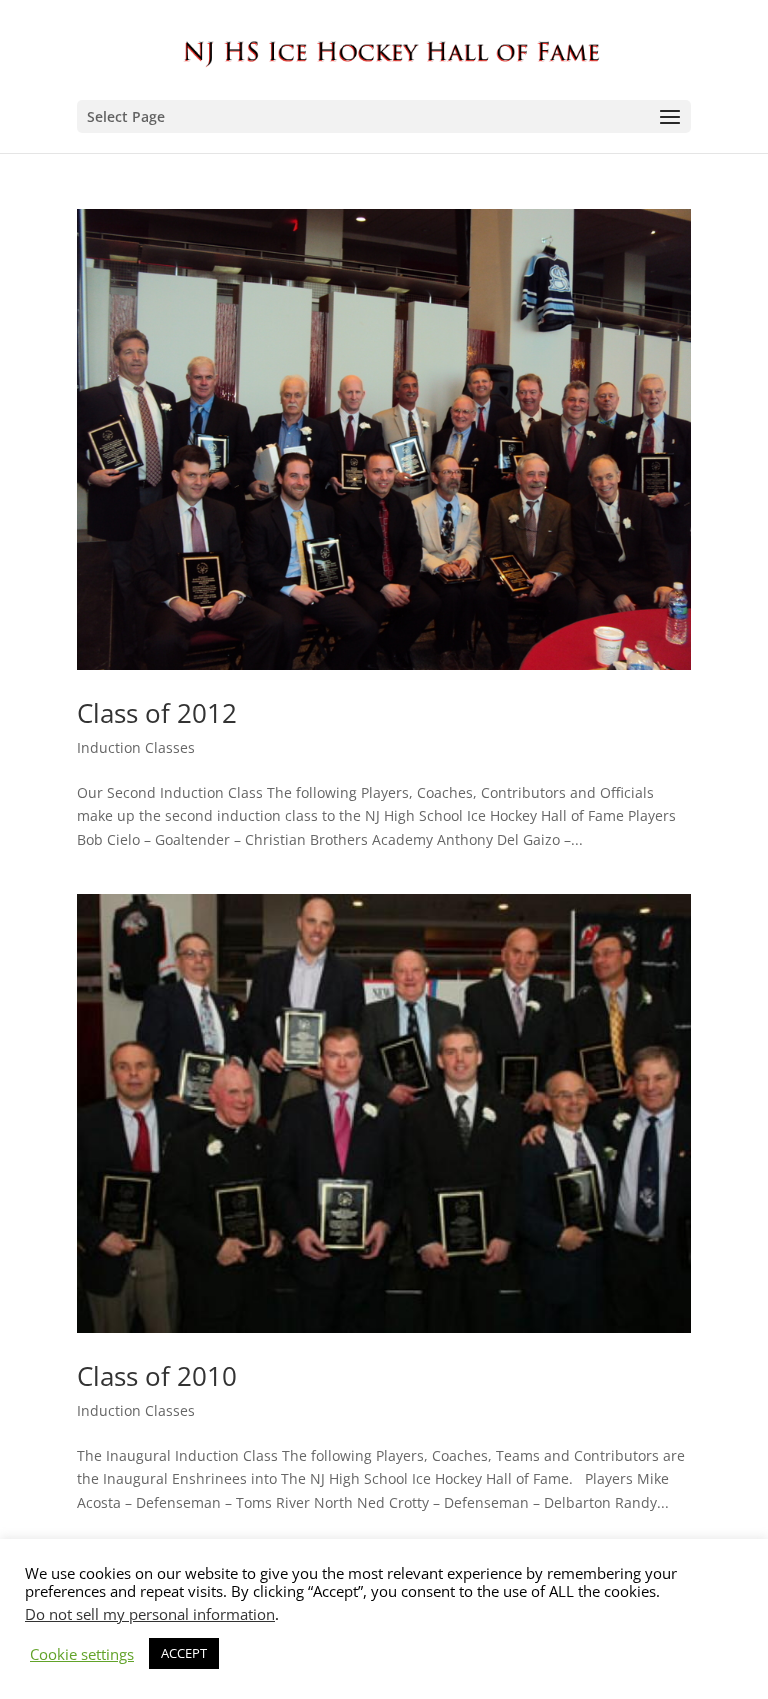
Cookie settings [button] (82, 1654)
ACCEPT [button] (184, 1653)
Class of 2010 (157, 1376)
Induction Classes (136, 747)
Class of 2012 (157, 713)
